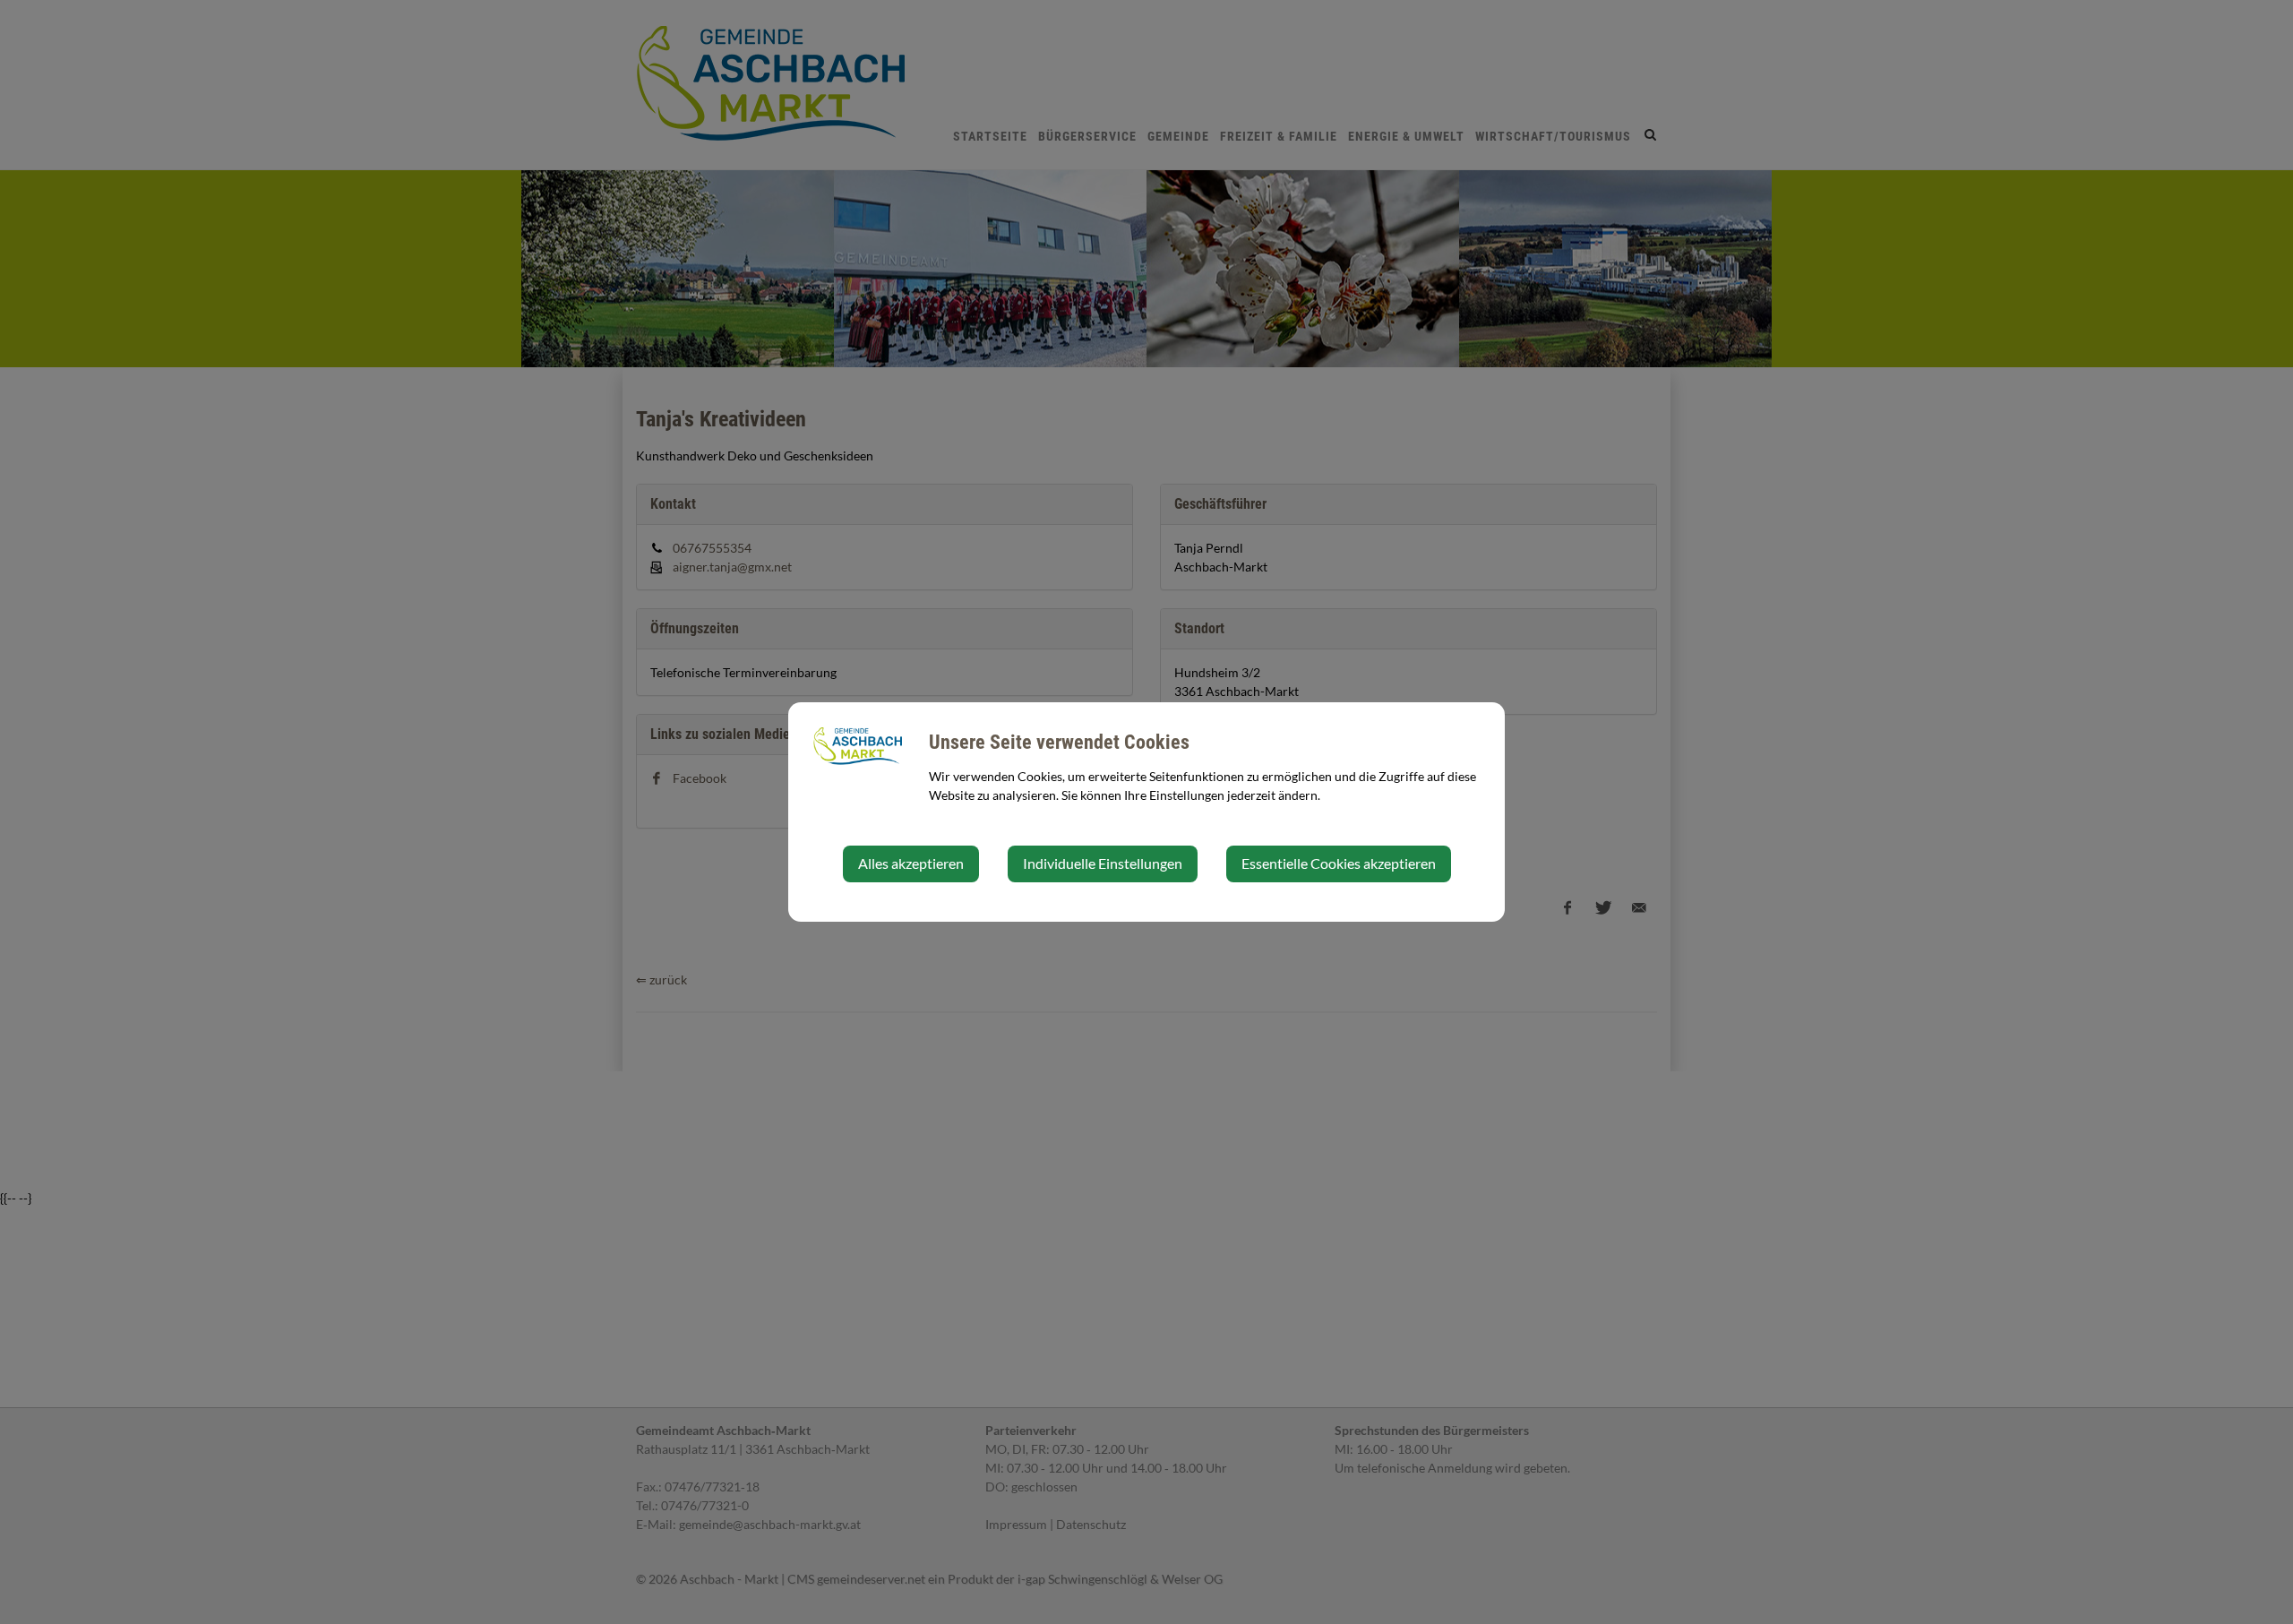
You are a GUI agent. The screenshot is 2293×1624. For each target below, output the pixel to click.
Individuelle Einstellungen (1103, 863)
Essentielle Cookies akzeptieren (1339, 863)
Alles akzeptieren (911, 863)
